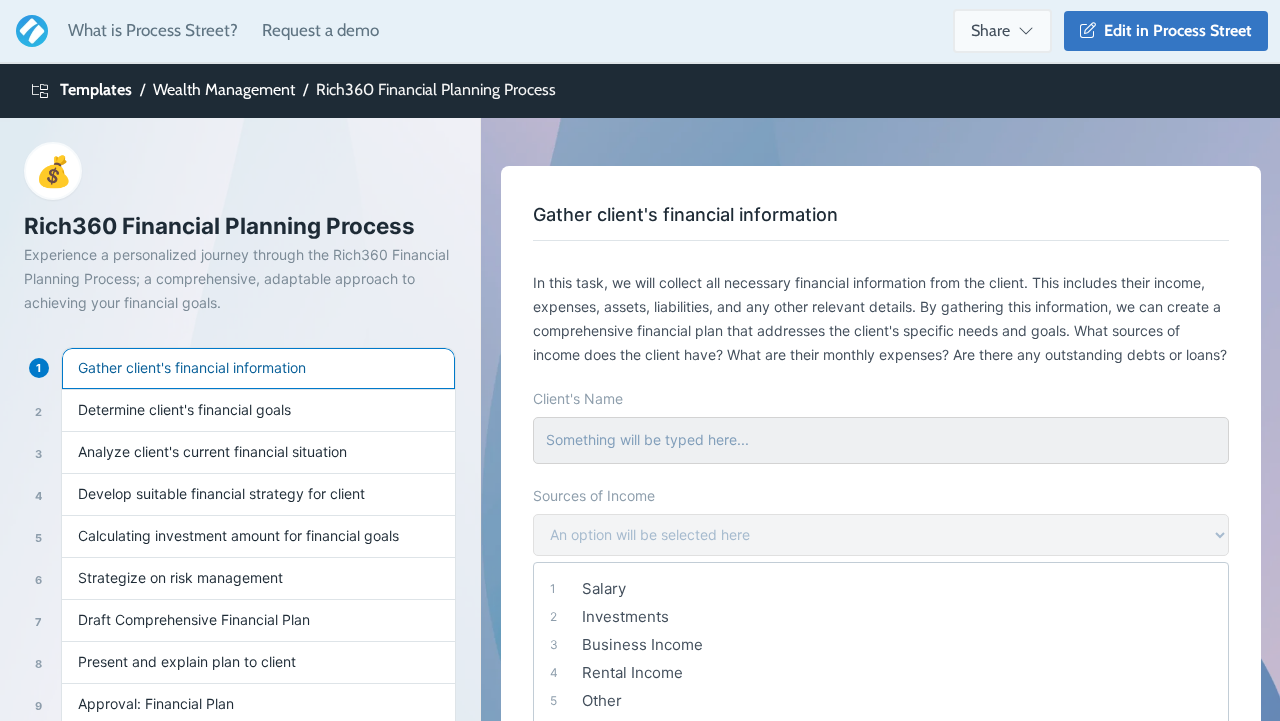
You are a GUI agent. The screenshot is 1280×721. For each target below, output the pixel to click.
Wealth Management (224, 89)
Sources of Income (594, 495)
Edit (1174, 30)
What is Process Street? (153, 30)
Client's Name (578, 398)
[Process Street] (28, 31)
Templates (96, 89)
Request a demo (320, 30)
